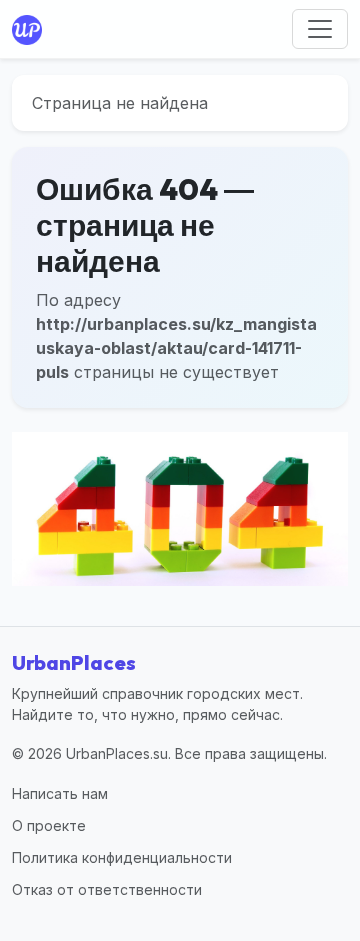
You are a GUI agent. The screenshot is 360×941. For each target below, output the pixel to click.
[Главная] (31, 29)
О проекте (49, 825)
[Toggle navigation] (320, 29)
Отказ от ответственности (107, 889)
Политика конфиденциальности (122, 857)
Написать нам (60, 793)
